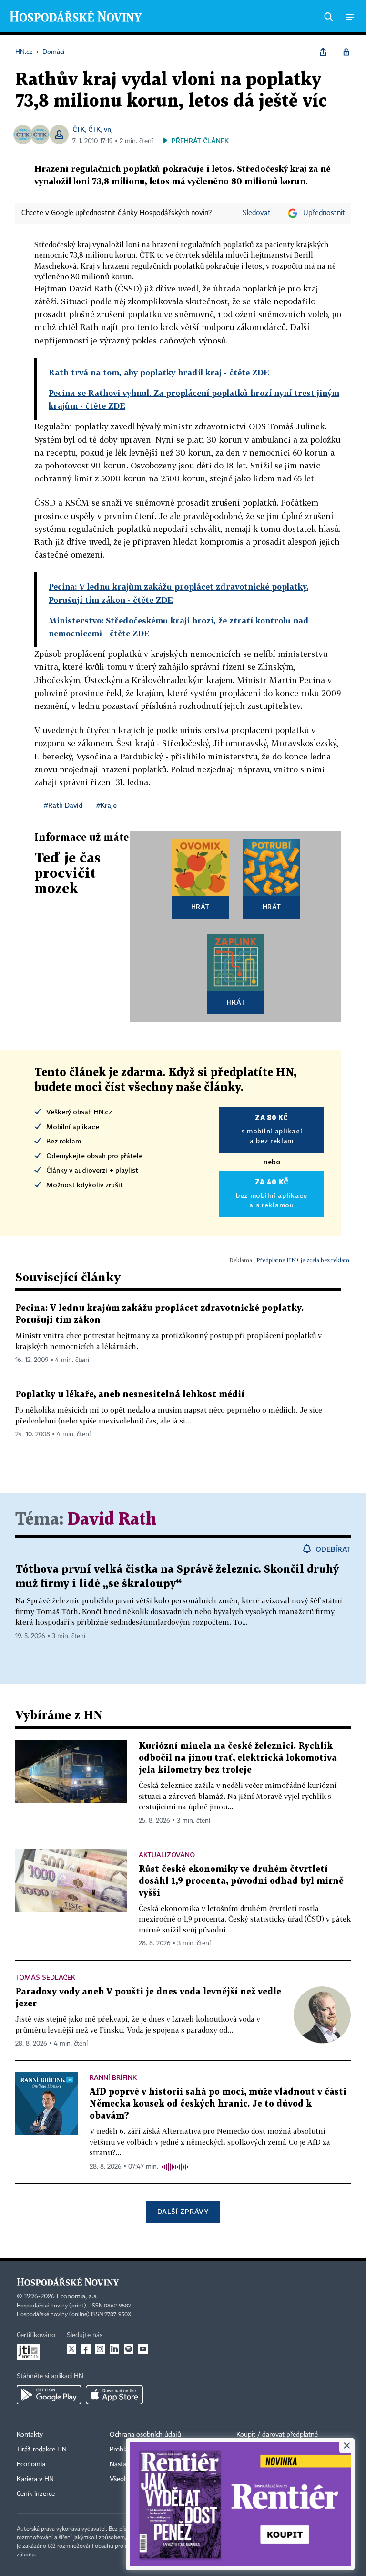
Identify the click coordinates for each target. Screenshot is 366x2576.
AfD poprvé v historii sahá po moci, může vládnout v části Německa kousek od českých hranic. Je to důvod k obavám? (218, 2104)
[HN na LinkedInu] (114, 2349)
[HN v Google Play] (49, 2395)
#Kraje (107, 805)
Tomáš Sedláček (45, 1977)
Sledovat (257, 213)
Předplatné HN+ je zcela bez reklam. (304, 1260)
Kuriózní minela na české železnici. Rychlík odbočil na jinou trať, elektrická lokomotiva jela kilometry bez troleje (238, 1758)
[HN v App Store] (114, 2395)
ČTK (79, 129)
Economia (31, 2464)
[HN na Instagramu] (100, 2349)
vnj (108, 129)
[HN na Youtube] (143, 2349)
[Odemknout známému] (346, 52)
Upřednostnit (324, 213)
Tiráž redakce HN (42, 2450)
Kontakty (30, 2435)
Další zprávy (183, 2211)
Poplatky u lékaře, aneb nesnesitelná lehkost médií (130, 1395)
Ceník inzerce (36, 2494)
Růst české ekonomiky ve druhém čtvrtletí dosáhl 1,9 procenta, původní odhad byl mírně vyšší (241, 1881)
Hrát (200, 907)
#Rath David (63, 805)
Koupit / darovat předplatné (277, 2435)
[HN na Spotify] (129, 2349)
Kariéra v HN (35, 2479)
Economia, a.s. (77, 2296)
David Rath (112, 1520)
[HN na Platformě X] (71, 2349)
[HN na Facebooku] (86, 2349)
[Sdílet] (323, 52)
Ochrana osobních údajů (145, 2435)
